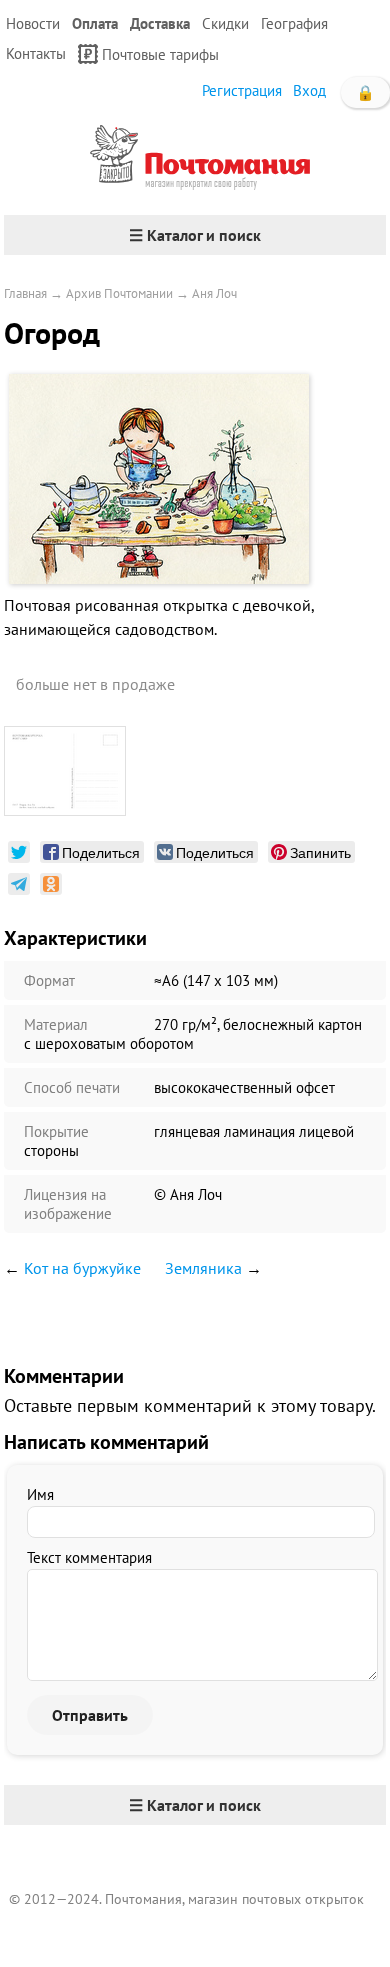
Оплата (95, 23)
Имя (40, 1494)
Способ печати (72, 1087)
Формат (49, 980)
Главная (25, 293)
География (294, 23)
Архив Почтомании (119, 293)
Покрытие (56, 1131)
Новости (33, 23)
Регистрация (242, 90)
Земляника (203, 1268)
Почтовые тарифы (160, 54)
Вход (309, 90)
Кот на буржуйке (82, 1268)
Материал (56, 1024)
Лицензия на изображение (68, 1204)
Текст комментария (89, 1557)
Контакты (36, 53)
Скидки (225, 23)
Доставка (160, 23)
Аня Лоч (214, 293)
